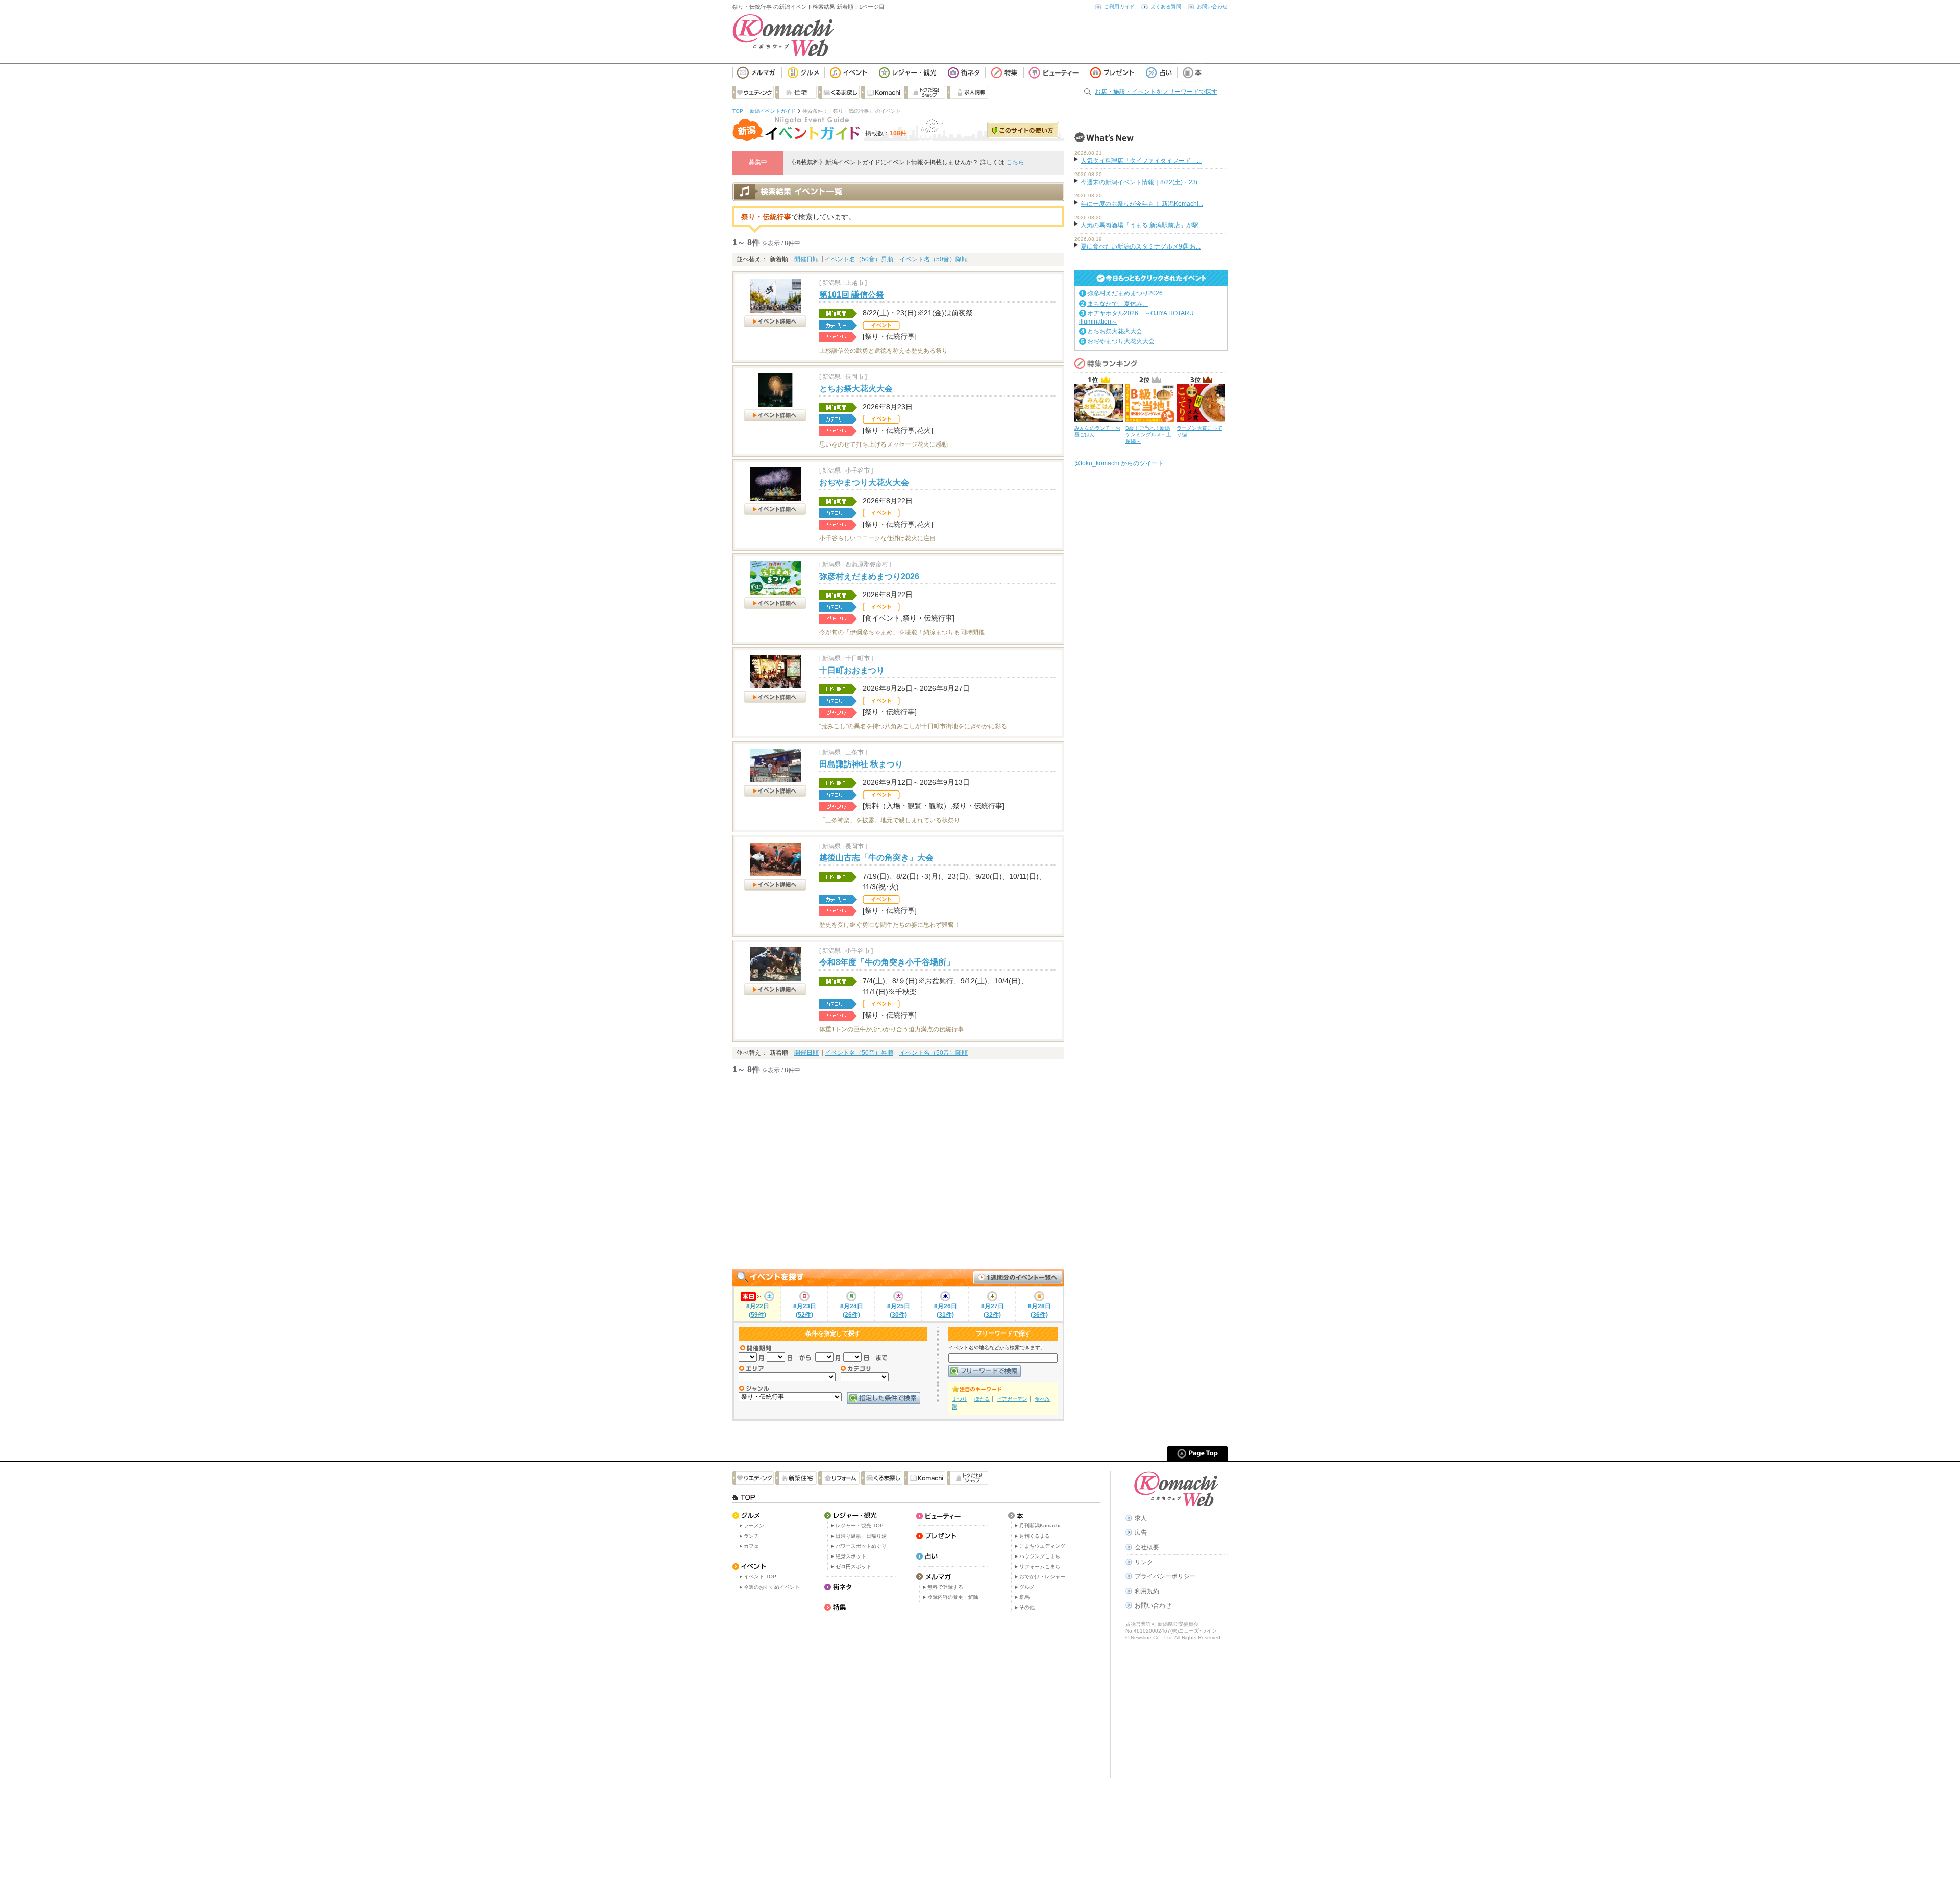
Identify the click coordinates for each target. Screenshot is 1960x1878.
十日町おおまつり (852, 670)
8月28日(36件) (1039, 1311)
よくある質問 (1166, 6)
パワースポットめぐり (861, 1546)
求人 (1141, 1518)
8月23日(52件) (805, 1311)
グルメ (1027, 1587)
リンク (1144, 1562)
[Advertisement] (898, 1172)
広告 (1141, 1533)
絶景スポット (851, 1556)
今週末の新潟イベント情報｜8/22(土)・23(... (1142, 182)
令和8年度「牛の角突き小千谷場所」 (887, 962)
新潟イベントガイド (773, 111)
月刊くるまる (1035, 1536)
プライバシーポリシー (1165, 1576)
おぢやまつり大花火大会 (864, 483)
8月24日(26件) (852, 1311)
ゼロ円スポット (853, 1566)
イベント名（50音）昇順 (859, 259)
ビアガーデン (1012, 1399)
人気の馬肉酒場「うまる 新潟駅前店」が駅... (1142, 225)
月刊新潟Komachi (1040, 1526)
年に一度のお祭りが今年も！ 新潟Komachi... (1142, 204)
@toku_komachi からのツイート (1119, 463)
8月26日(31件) (946, 1311)
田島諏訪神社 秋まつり (861, 764)
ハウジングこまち (1040, 1556)
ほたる (982, 1399)
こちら (1015, 162)
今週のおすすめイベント (772, 1587)
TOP (738, 111)
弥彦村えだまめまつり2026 (869, 576)
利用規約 (1147, 1591)
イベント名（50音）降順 (934, 259)
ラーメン (754, 1526)
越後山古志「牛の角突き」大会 (880, 858)
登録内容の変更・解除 (953, 1597)
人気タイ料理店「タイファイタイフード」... (1141, 161)
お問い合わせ (1212, 6)
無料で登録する (945, 1587)
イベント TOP (760, 1577)
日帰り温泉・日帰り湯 (861, 1536)
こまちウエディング (1042, 1546)
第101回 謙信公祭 (852, 295)
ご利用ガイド (1119, 6)
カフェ (751, 1546)
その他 (1027, 1607)
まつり (960, 1399)
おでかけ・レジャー (1042, 1577)
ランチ (751, 1536)
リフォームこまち (1040, 1566)
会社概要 (1147, 1547)
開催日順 (806, 259)
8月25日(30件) (899, 1311)
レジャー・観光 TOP (860, 1526)
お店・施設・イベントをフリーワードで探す (1156, 92)
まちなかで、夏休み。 (1118, 304)
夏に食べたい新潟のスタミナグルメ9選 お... (1141, 246)
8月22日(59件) (758, 1311)
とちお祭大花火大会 (856, 389)
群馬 (1024, 1597)
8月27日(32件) (993, 1311)
